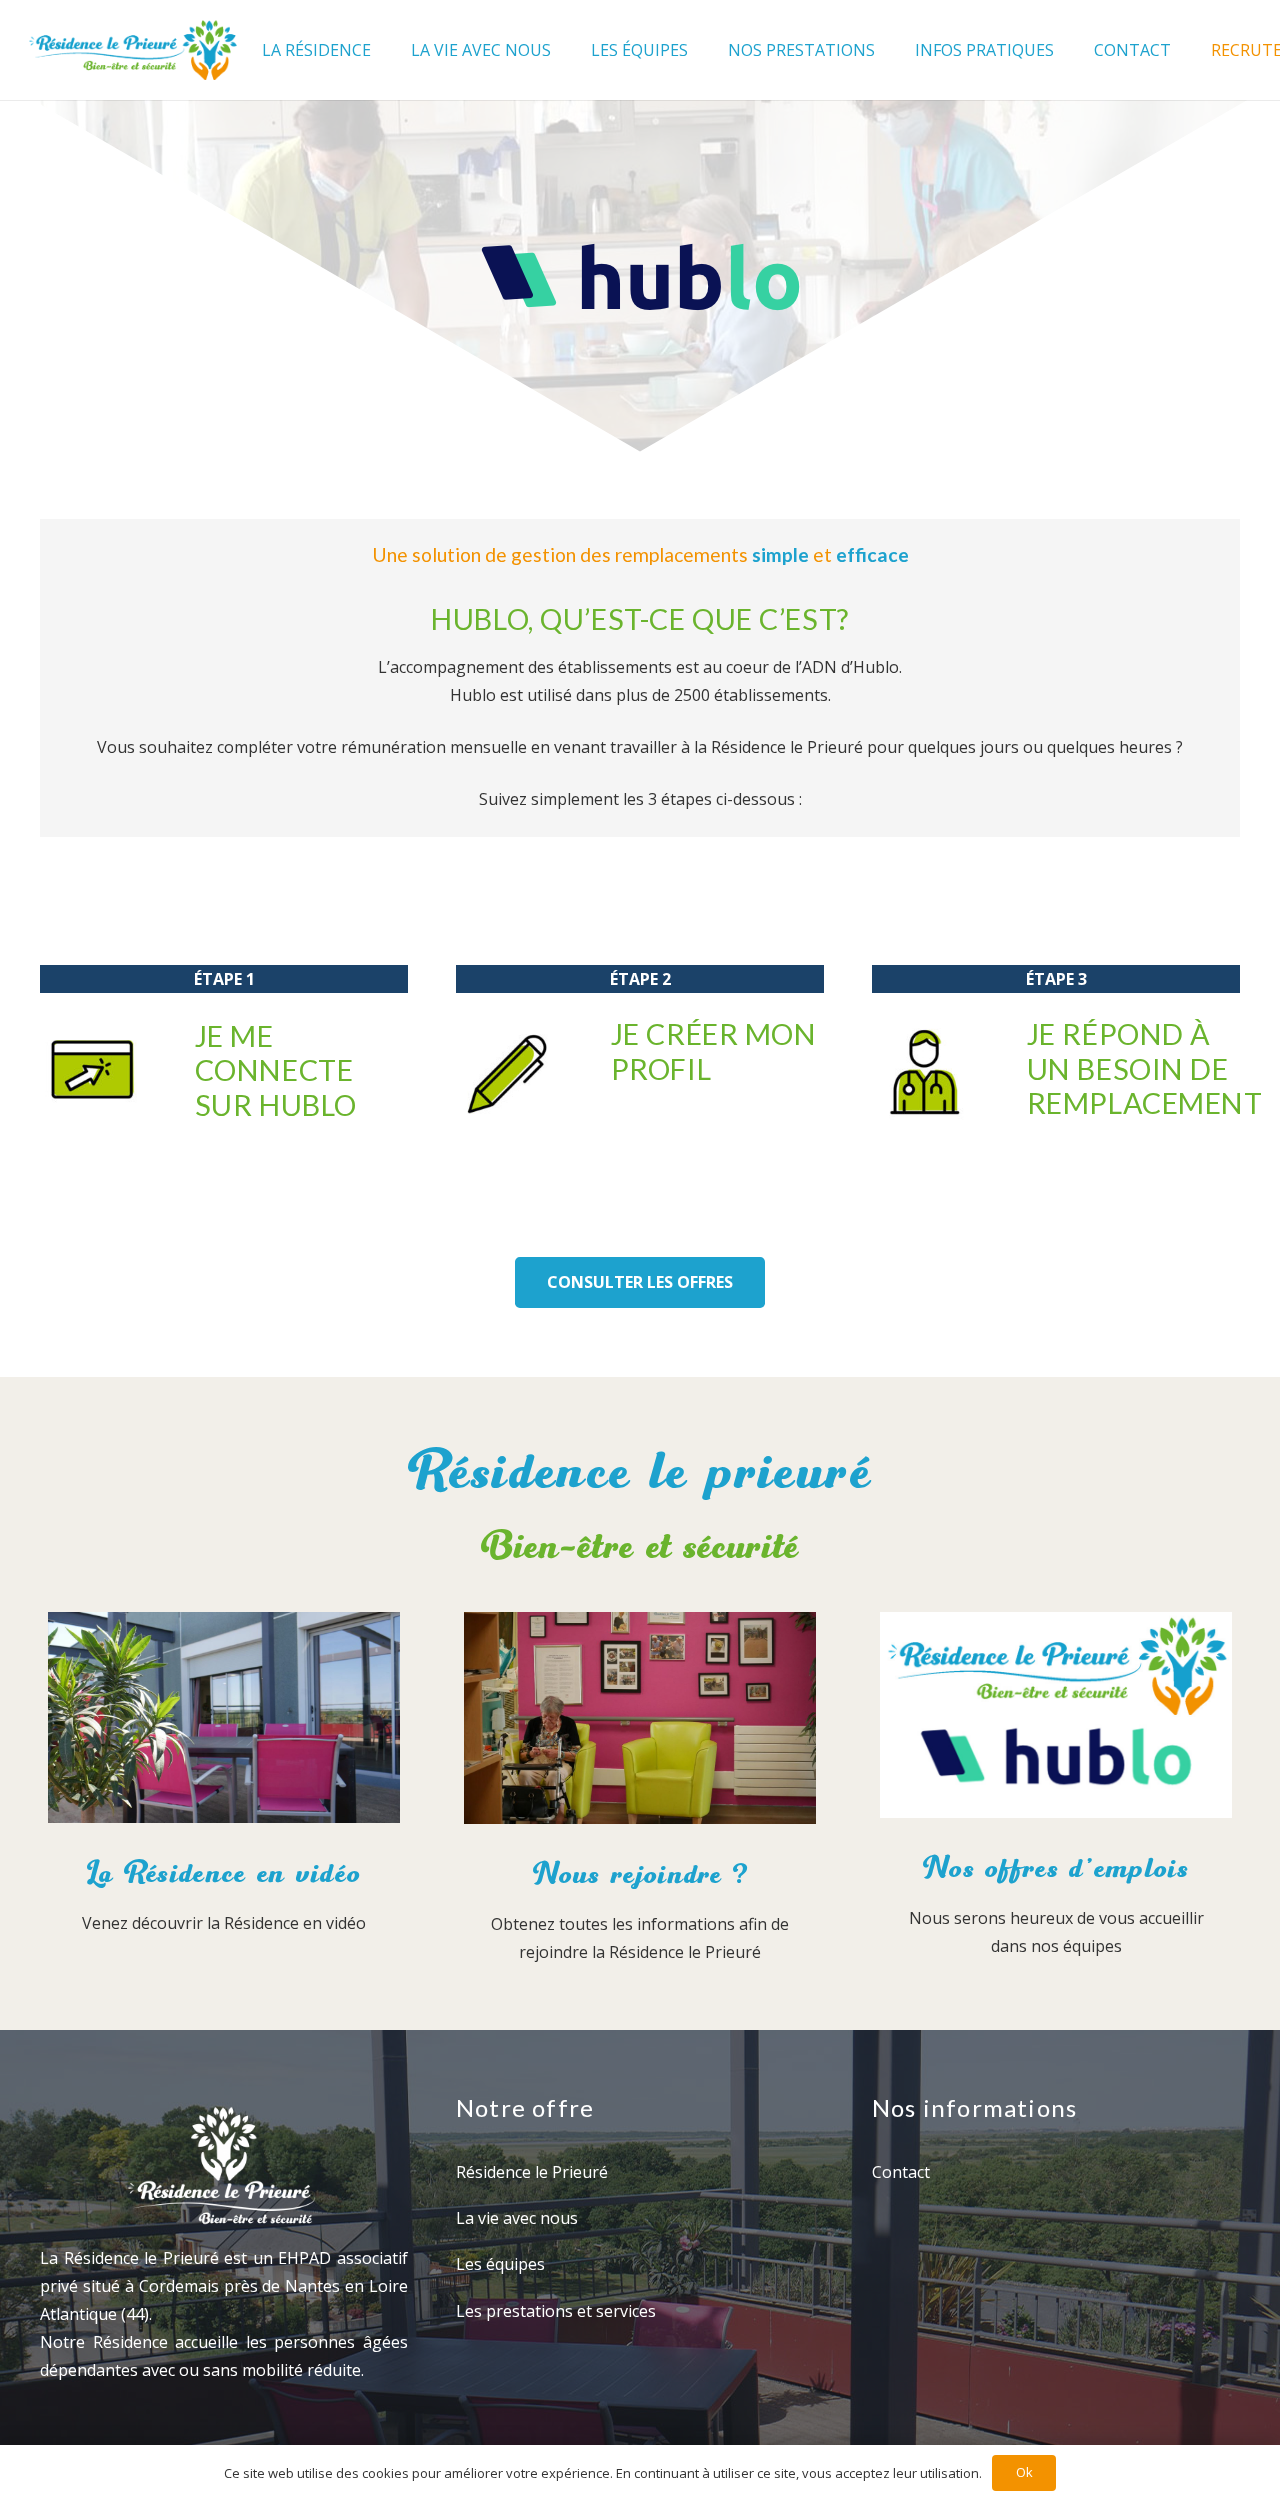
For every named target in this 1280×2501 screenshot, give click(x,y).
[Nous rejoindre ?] (640, 1722)
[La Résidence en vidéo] (224, 1722)
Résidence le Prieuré (532, 2172)
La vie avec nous (517, 2218)
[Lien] (132, 50)
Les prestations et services (556, 2311)
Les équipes (500, 2264)
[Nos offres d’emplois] (1056, 1719)
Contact (901, 2172)
